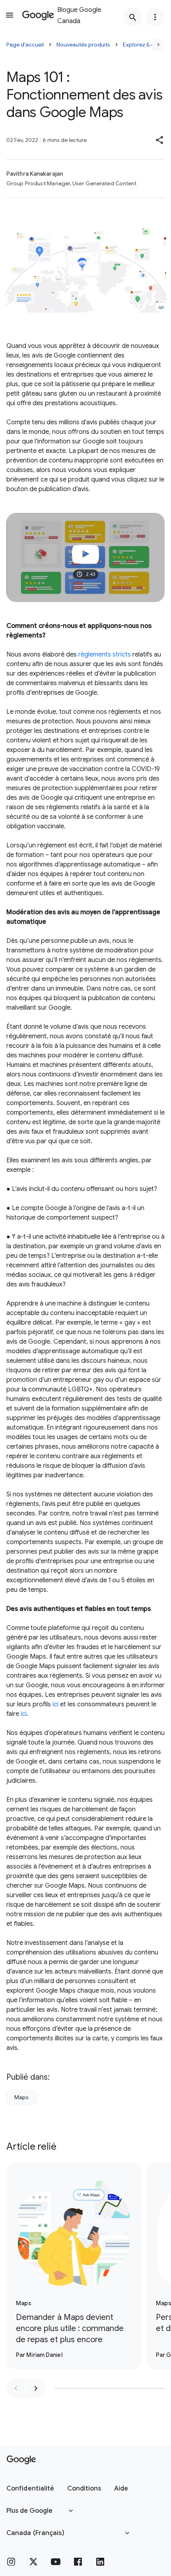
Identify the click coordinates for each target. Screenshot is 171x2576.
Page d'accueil (25, 45)
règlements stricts (105, 655)
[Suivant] (158, 45)
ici (55, 1704)
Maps (21, 2097)
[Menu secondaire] (155, 17)
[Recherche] (133, 17)
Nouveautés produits (83, 45)
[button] (160, 140)
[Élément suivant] (36, 2388)
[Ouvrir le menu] (10, 15)
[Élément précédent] (16, 2388)
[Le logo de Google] (21, 2460)
